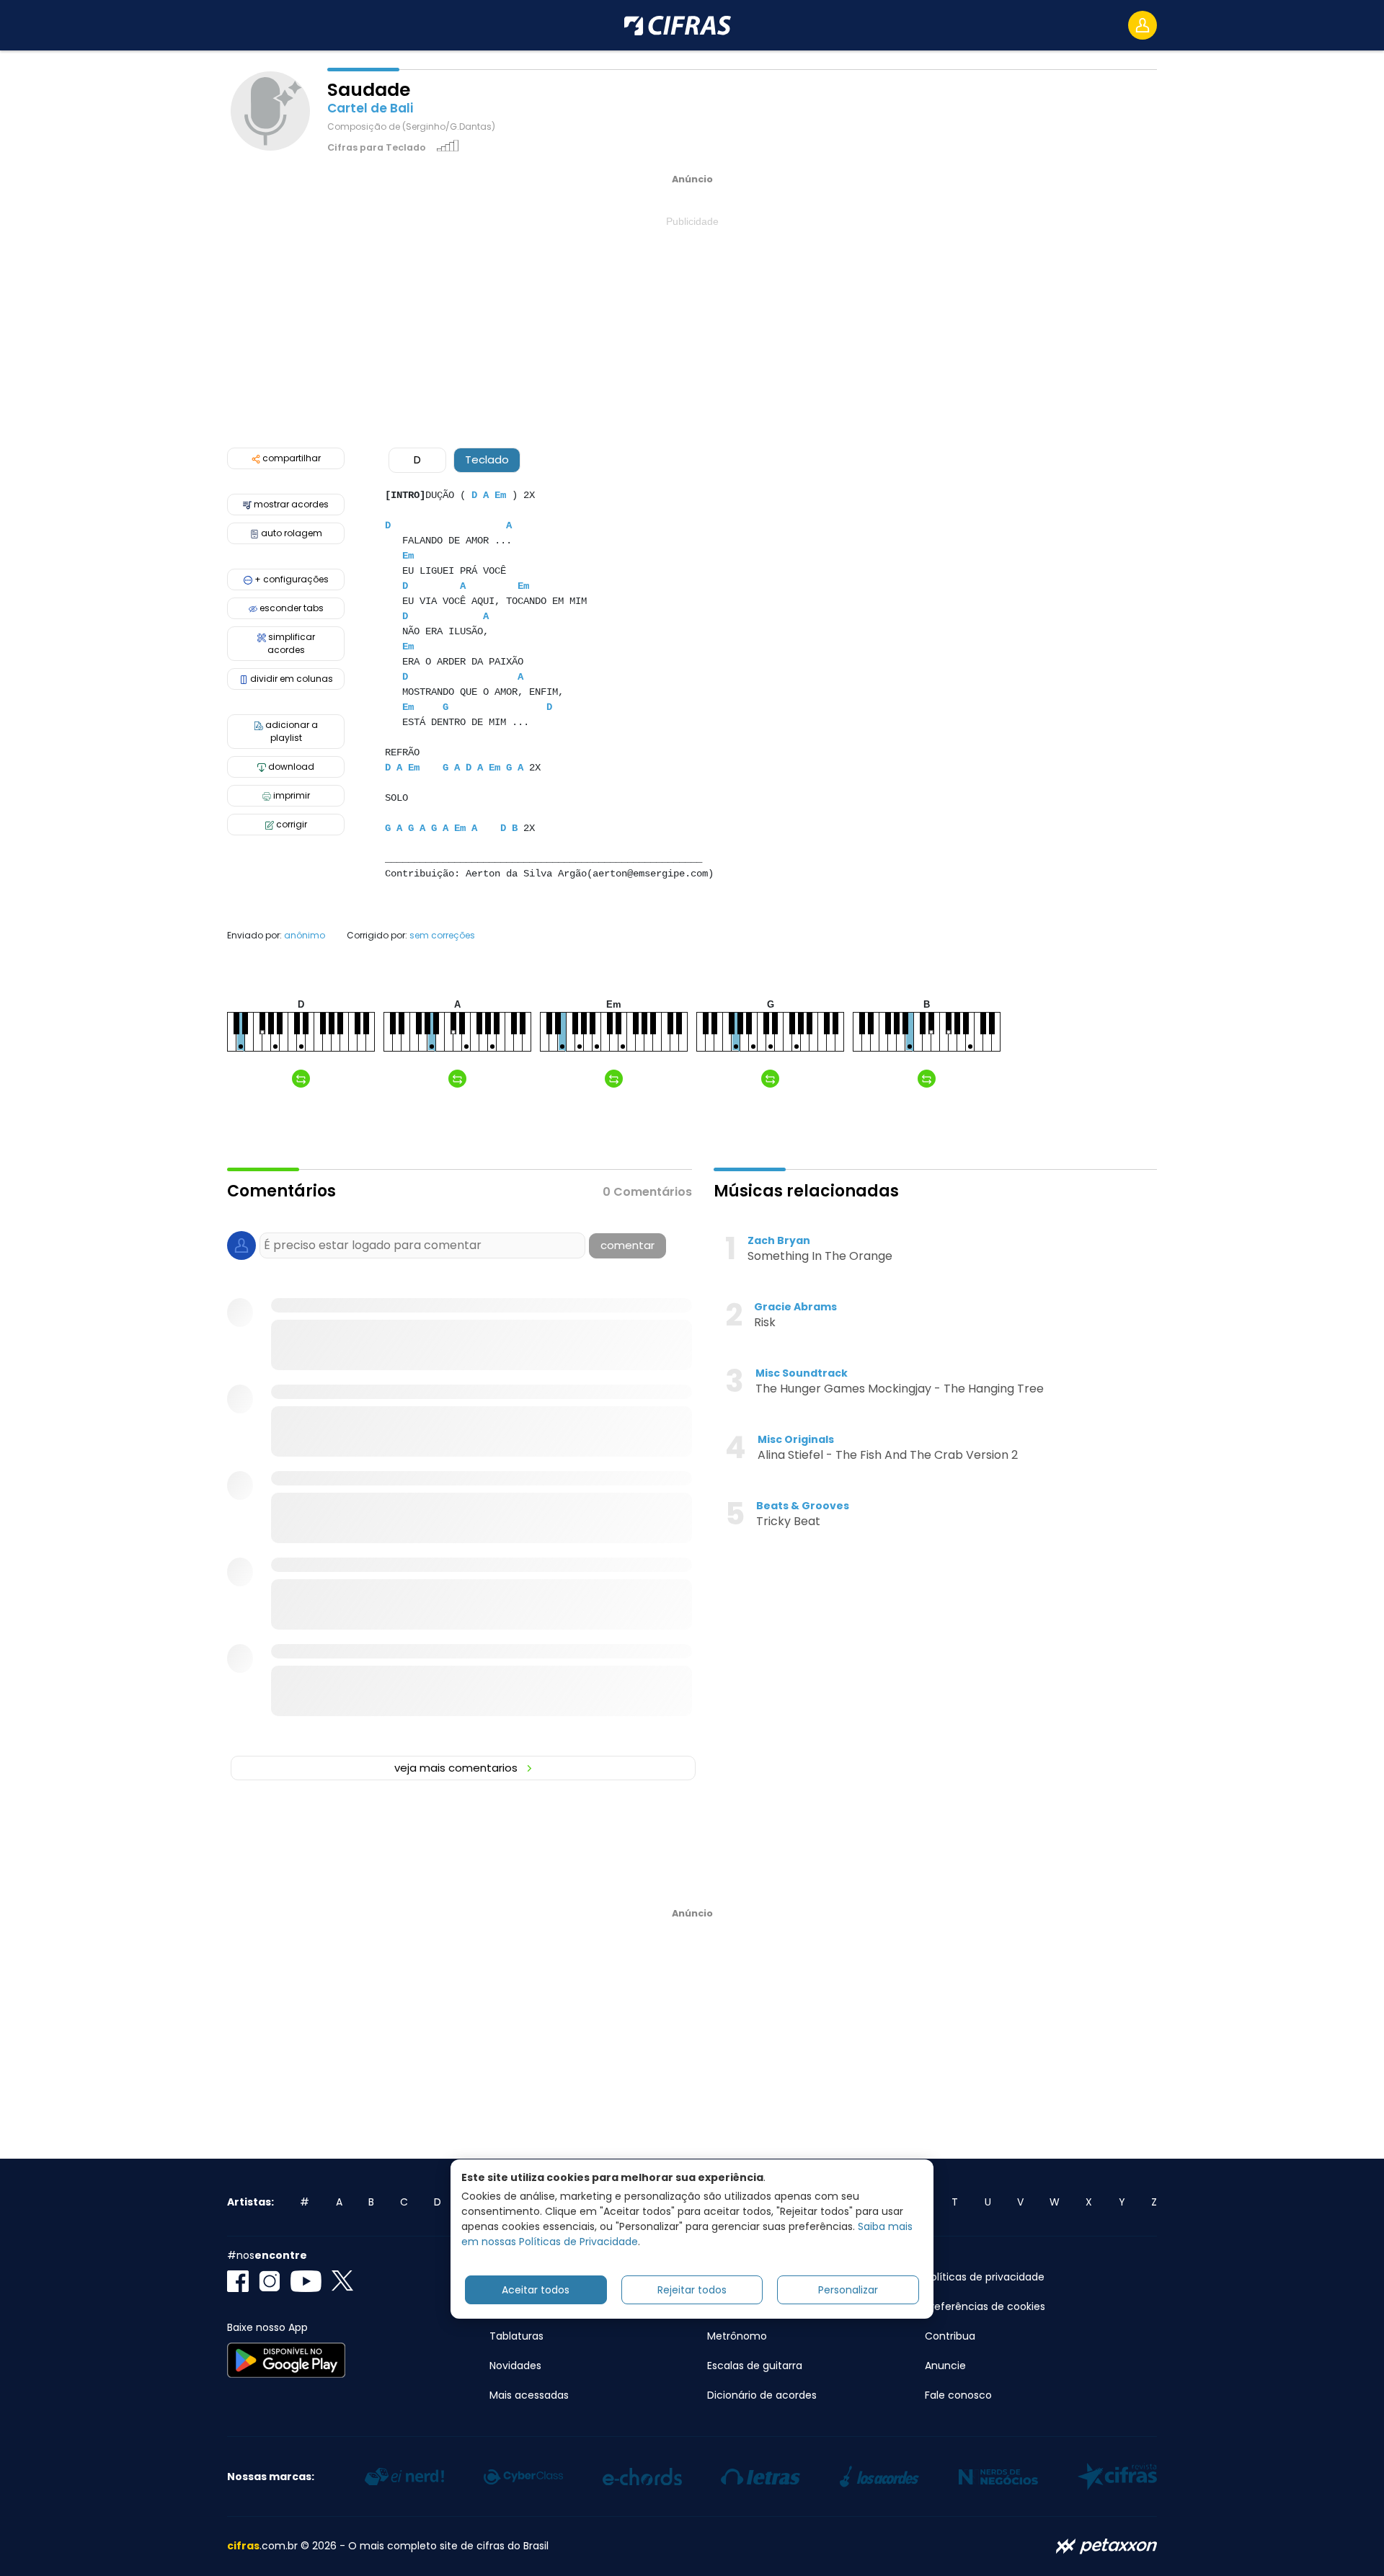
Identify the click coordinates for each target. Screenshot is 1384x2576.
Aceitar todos (536, 2289)
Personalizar (848, 2289)
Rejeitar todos (692, 2289)
